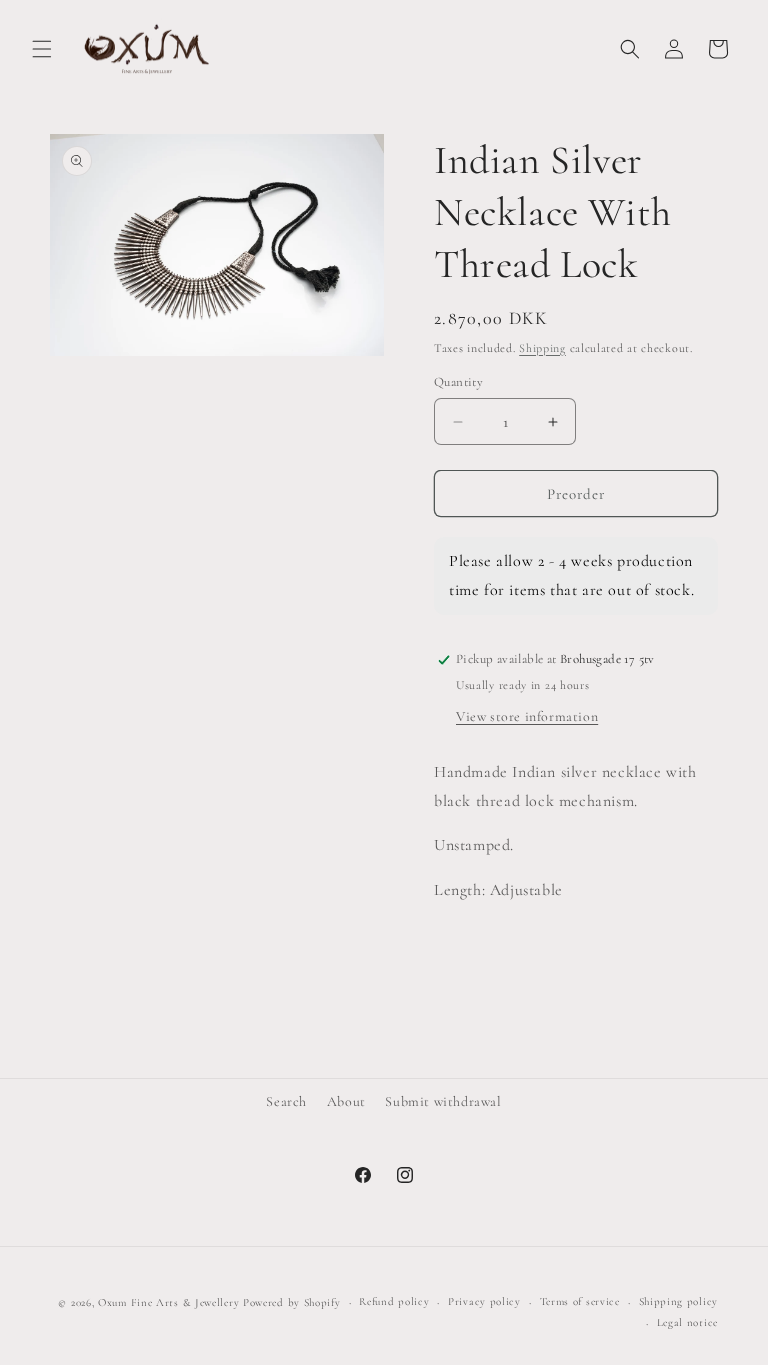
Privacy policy (484, 1301)
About (346, 1101)
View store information (527, 716)
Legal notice (687, 1322)
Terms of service (580, 1301)
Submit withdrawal (443, 1101)
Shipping (542, 348)
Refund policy (394, 1301)
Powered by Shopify (292, 1302)
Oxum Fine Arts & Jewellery (168, 1302)
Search (286, 1101)
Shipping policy (679, 1301)
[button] (42, 49)
